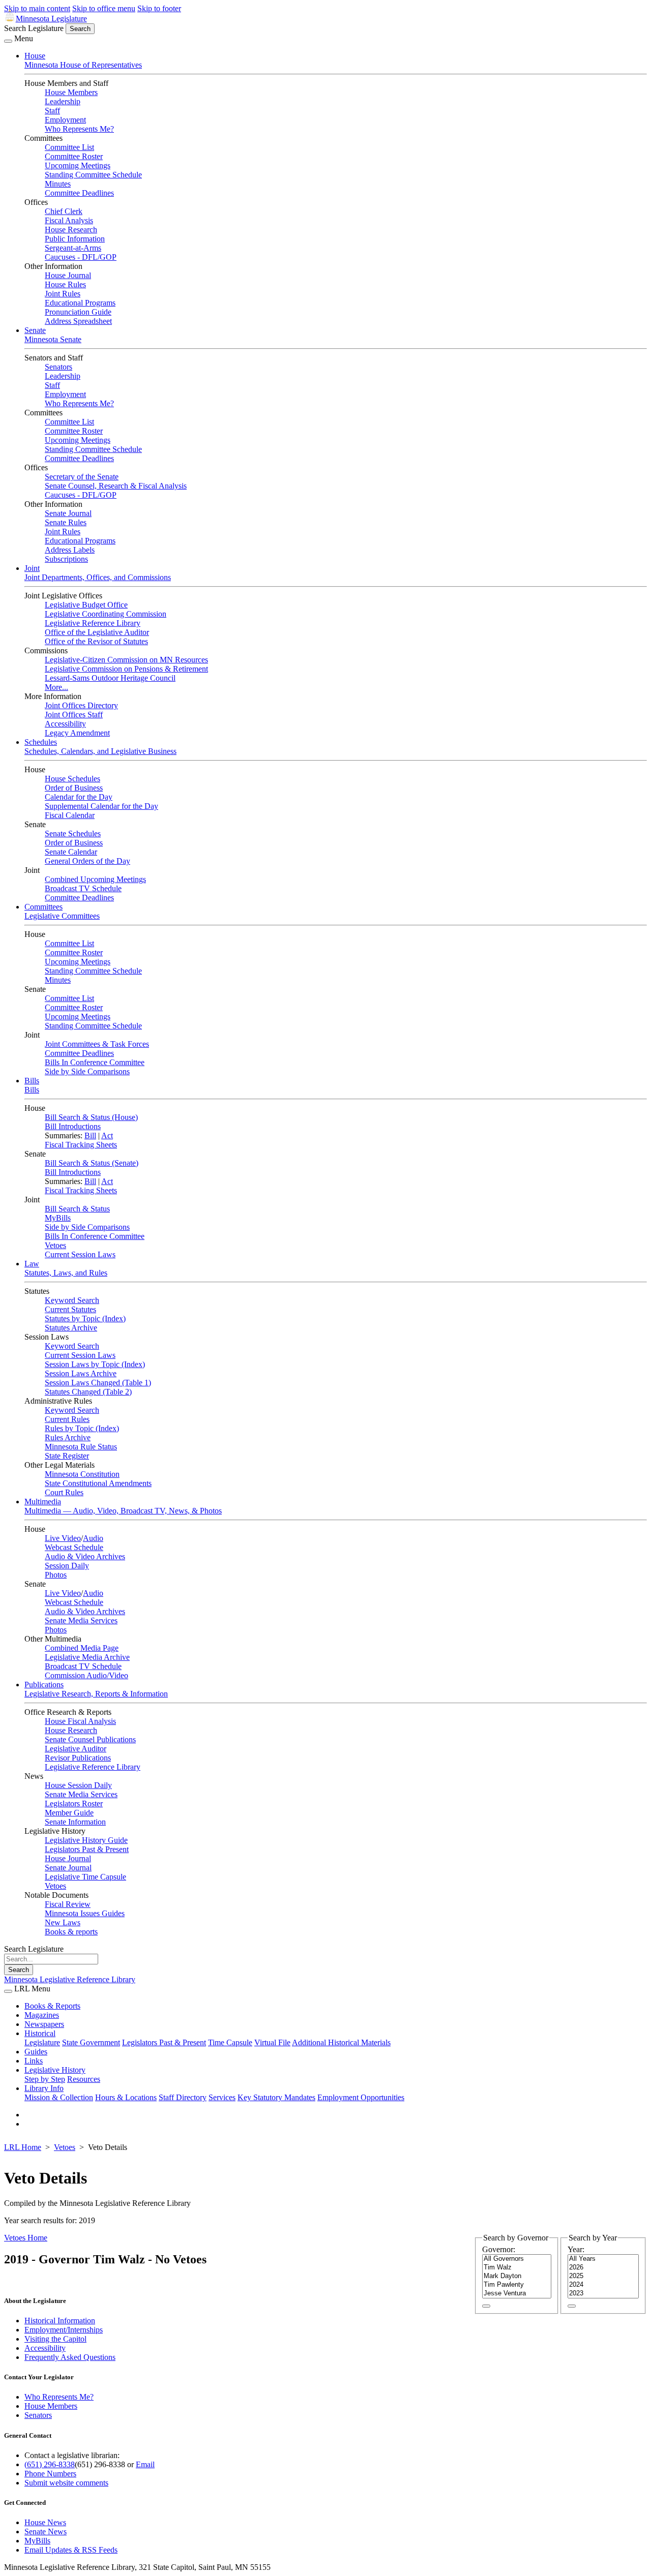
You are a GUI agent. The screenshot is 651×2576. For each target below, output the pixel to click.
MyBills (58, 1218)
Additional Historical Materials (341, 2042)
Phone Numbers (50, 2474)
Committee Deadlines (79, 193)
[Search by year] (572, 2306)
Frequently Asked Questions (70, 2357)
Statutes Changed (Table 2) (88, 1392)
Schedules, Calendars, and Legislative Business (100, 751)
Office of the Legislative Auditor (97, 632)
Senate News (46, 2532)
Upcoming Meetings (78, 165)
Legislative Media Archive (87, 1657)
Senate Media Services (81, 1620)
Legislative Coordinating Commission (106, 614)
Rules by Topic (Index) (82, 1428)
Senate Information (75, 1822)
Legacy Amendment (77, 733)
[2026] (603, 2268)
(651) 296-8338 (50, 2464)
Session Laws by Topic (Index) (95, 1364)
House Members (71, 92)
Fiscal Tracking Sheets (81, 1145)
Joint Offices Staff (74, 715)
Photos (56, 1575)
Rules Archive (68, 1437)
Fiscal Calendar (70, 815)
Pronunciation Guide (78, 312)
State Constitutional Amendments (98, 1483)
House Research (71, 230)
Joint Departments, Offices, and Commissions (98, 577)
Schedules (41, 742)
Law (32, 1264)
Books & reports (71, 1932)
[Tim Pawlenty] (517, 2285)
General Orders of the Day (87, 861)
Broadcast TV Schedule (83, 888)
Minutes (58, 184)
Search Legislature (34, 28)
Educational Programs (80, 303)
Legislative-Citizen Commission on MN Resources (126, 660)
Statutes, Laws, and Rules (66, 1273)
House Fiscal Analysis (80, 1721)
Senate (35, 330)
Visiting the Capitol (55, 2339)
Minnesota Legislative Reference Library (70, 1979)
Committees (43, 907)
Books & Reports (52, 2006)
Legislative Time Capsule (85, 1877)
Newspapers (44, 2024)
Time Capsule (230, 2042)
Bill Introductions (73, 1126)
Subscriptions (66, 559)
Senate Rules (66, 522)
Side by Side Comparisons (87, 1071)
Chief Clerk (64, 211)
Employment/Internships (64, 2330)
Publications (44, 1685)
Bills (32, 1081)
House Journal (68, 275)
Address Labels (70, 550)
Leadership (63, 101)
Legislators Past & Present (87, 1849)
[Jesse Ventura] (517, 2294)
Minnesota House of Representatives (83, 65)
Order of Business (74, 788)
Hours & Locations (126, 2097)
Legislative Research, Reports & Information (96, 1694)
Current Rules (67, 1419)
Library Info (44, 2088)
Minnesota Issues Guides (85, 1913)
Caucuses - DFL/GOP (81, 257)
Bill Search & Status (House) (91, 1117)
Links (34, 2061)
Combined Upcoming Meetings (95, 879)
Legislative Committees (62, 916)
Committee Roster (74, 156)
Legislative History (55, 2070)
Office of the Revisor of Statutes (96, 641)
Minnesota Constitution (82, 1474)
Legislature (42, 2042)
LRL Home (23, 2147)
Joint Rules (63, 294)
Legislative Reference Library (93, 623)
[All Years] (603, 2259)
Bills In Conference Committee (95, 1062)
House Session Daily (78, 1785)
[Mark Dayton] (517, 2276)
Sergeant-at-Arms (73, 248)
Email (145, 2464)
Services (222, 2097)
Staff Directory (183, 2097)
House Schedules (72, 779)
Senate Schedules (73, 834)
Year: (576, 2249)
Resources (84, 2079)
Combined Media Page (82, 1648)
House (35, 56)
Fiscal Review (68, 1904)
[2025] (603, 2276)
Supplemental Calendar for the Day (101, 806)
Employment (65, 120)
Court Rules (64, 1492)
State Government (91, 2042)
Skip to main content (37, 8)
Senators (58, 367)
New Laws (63, 1922)
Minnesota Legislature (51, 19)
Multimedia (43, 1502)
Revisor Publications (78, 1758)
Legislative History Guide (86, 1840)
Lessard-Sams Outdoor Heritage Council (110, 678)
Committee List (69, 147)
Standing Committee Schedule (93, 175)
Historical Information (60, 2321)
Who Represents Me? (79, 129)
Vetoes (55, 1245)
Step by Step (45, 2079)
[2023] (603, 2294)
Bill (90, 1135)
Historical (40, 2033)
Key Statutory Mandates (276, 2097)
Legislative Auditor (76, 1749)
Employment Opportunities (361, 2097)
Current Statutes (70, 1309)
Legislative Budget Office (86, 605)
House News (45, 2522)
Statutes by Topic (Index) (85, 1319)
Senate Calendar (71, 852)
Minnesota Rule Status (81, 1447)
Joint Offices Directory (81, 705)
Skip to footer (159, 8)
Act (107, 1135)
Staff (52, 111)
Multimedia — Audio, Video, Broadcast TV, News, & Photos (123, 1511)
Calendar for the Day (79, 797)
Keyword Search (72, 1300)
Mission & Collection (59, 2097)
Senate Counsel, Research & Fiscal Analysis (116, 486)
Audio (93, 1538)
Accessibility (65, 724)
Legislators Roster (74, 1804)
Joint (32, 568)
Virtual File (272, 2042)
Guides (36, 2052)
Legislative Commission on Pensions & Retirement (126, 669)
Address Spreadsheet (78, 321)
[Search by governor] (486, 2306)
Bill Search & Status (77, 1209)
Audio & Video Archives (85, 1556)
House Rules (65, 284)
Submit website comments (66, 2483)
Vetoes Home (26, 2238)
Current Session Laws (80, 1254)
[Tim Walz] (517, 2268)
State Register (67, 1456)
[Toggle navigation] (8, 41)
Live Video (63, 1538)
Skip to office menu (104, 8)
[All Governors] (517, 2259)
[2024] (603, 2285)
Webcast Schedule (74, 1547)
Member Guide (69, 1813)
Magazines (42, 2015)
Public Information (75, 239)
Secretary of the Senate (82, 477)
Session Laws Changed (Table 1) (98, 1383)
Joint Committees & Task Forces (97, 1044)
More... (56, 687)
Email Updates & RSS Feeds (71, 2550)
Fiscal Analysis (69, 220)
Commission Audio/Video (86, 1675)
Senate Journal (68, 513)
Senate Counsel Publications (90, 1739)
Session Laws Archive (81, 1373)
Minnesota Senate (53, 339)
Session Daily (67, 1566)
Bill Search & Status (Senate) (92, 1163)
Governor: (499, 2249)
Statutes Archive (71, 1328)
